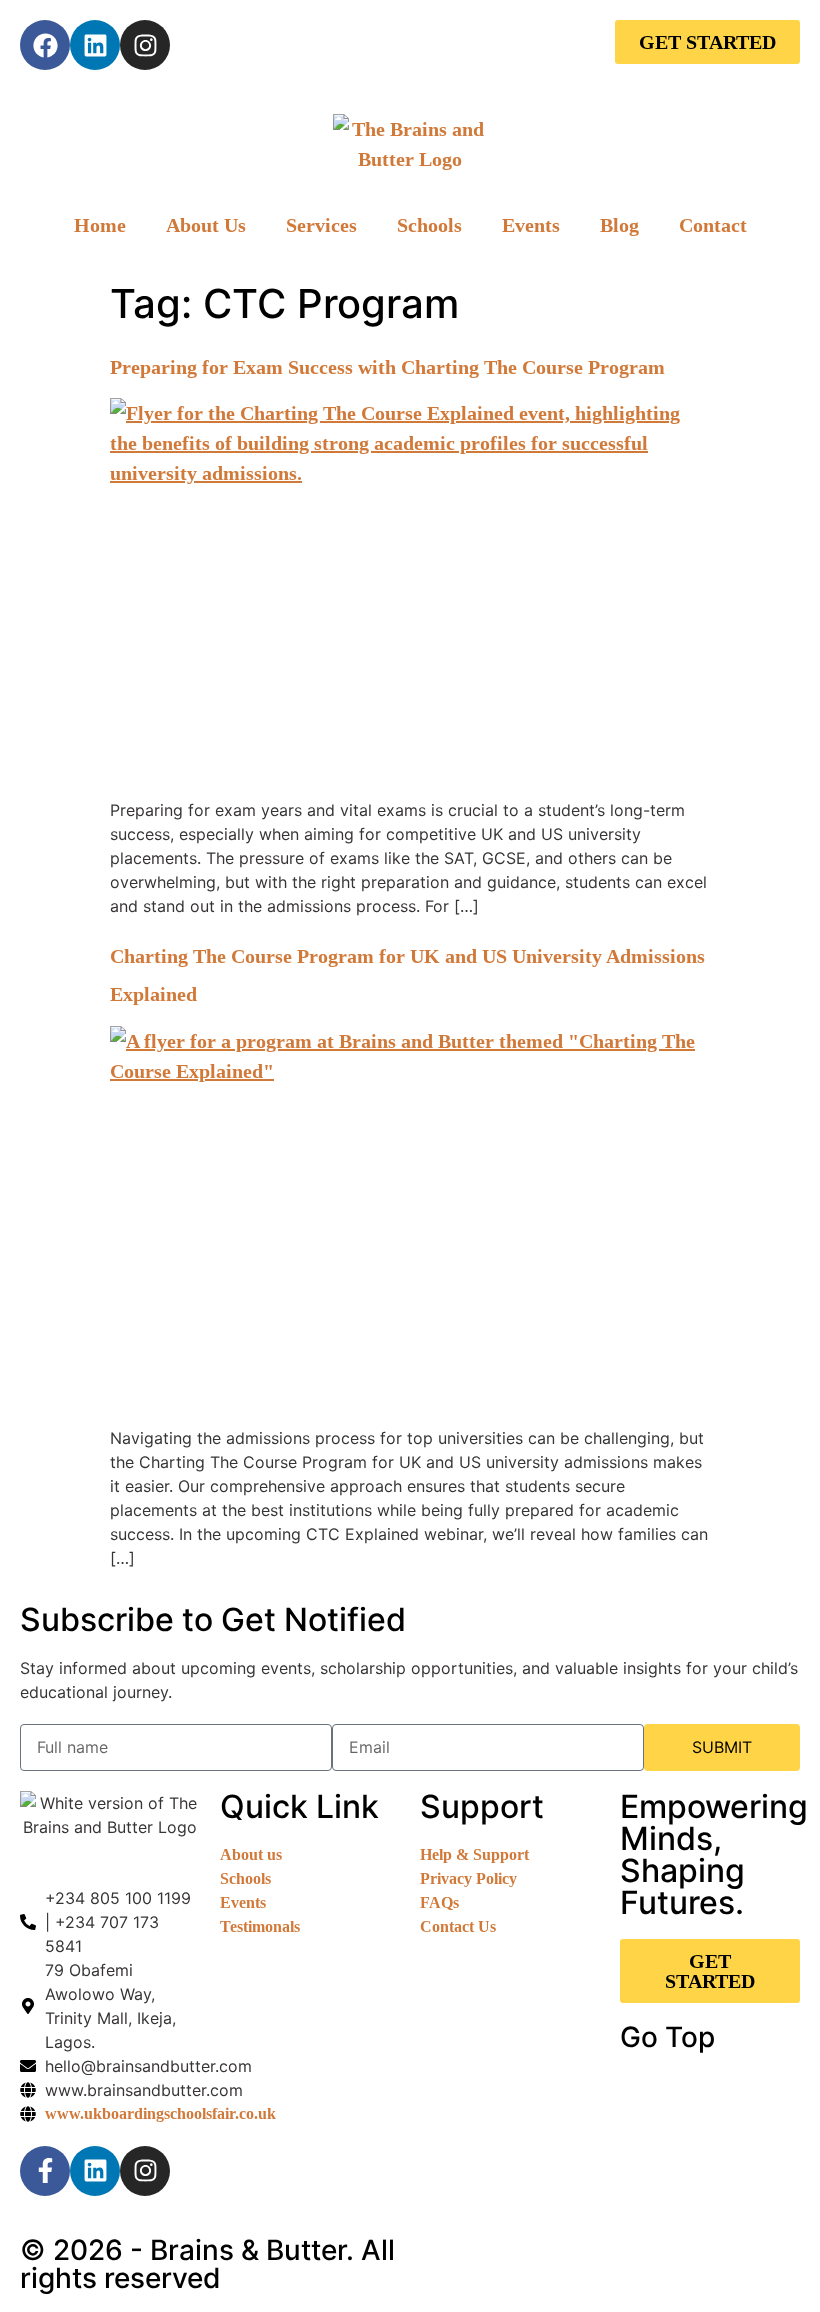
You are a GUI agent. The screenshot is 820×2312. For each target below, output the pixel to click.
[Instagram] (145, 45)
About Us (206, 225)
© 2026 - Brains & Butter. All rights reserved (207, 2264)
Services (321, 225)
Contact (713, 225)
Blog (619, 225)
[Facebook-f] (45, 2171)
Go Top (667, 2037)
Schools (429, 225)
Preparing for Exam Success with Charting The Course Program (387, 367)
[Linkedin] (95, 45)
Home (100, 225)
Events (531, 225)
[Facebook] (45, 45)
